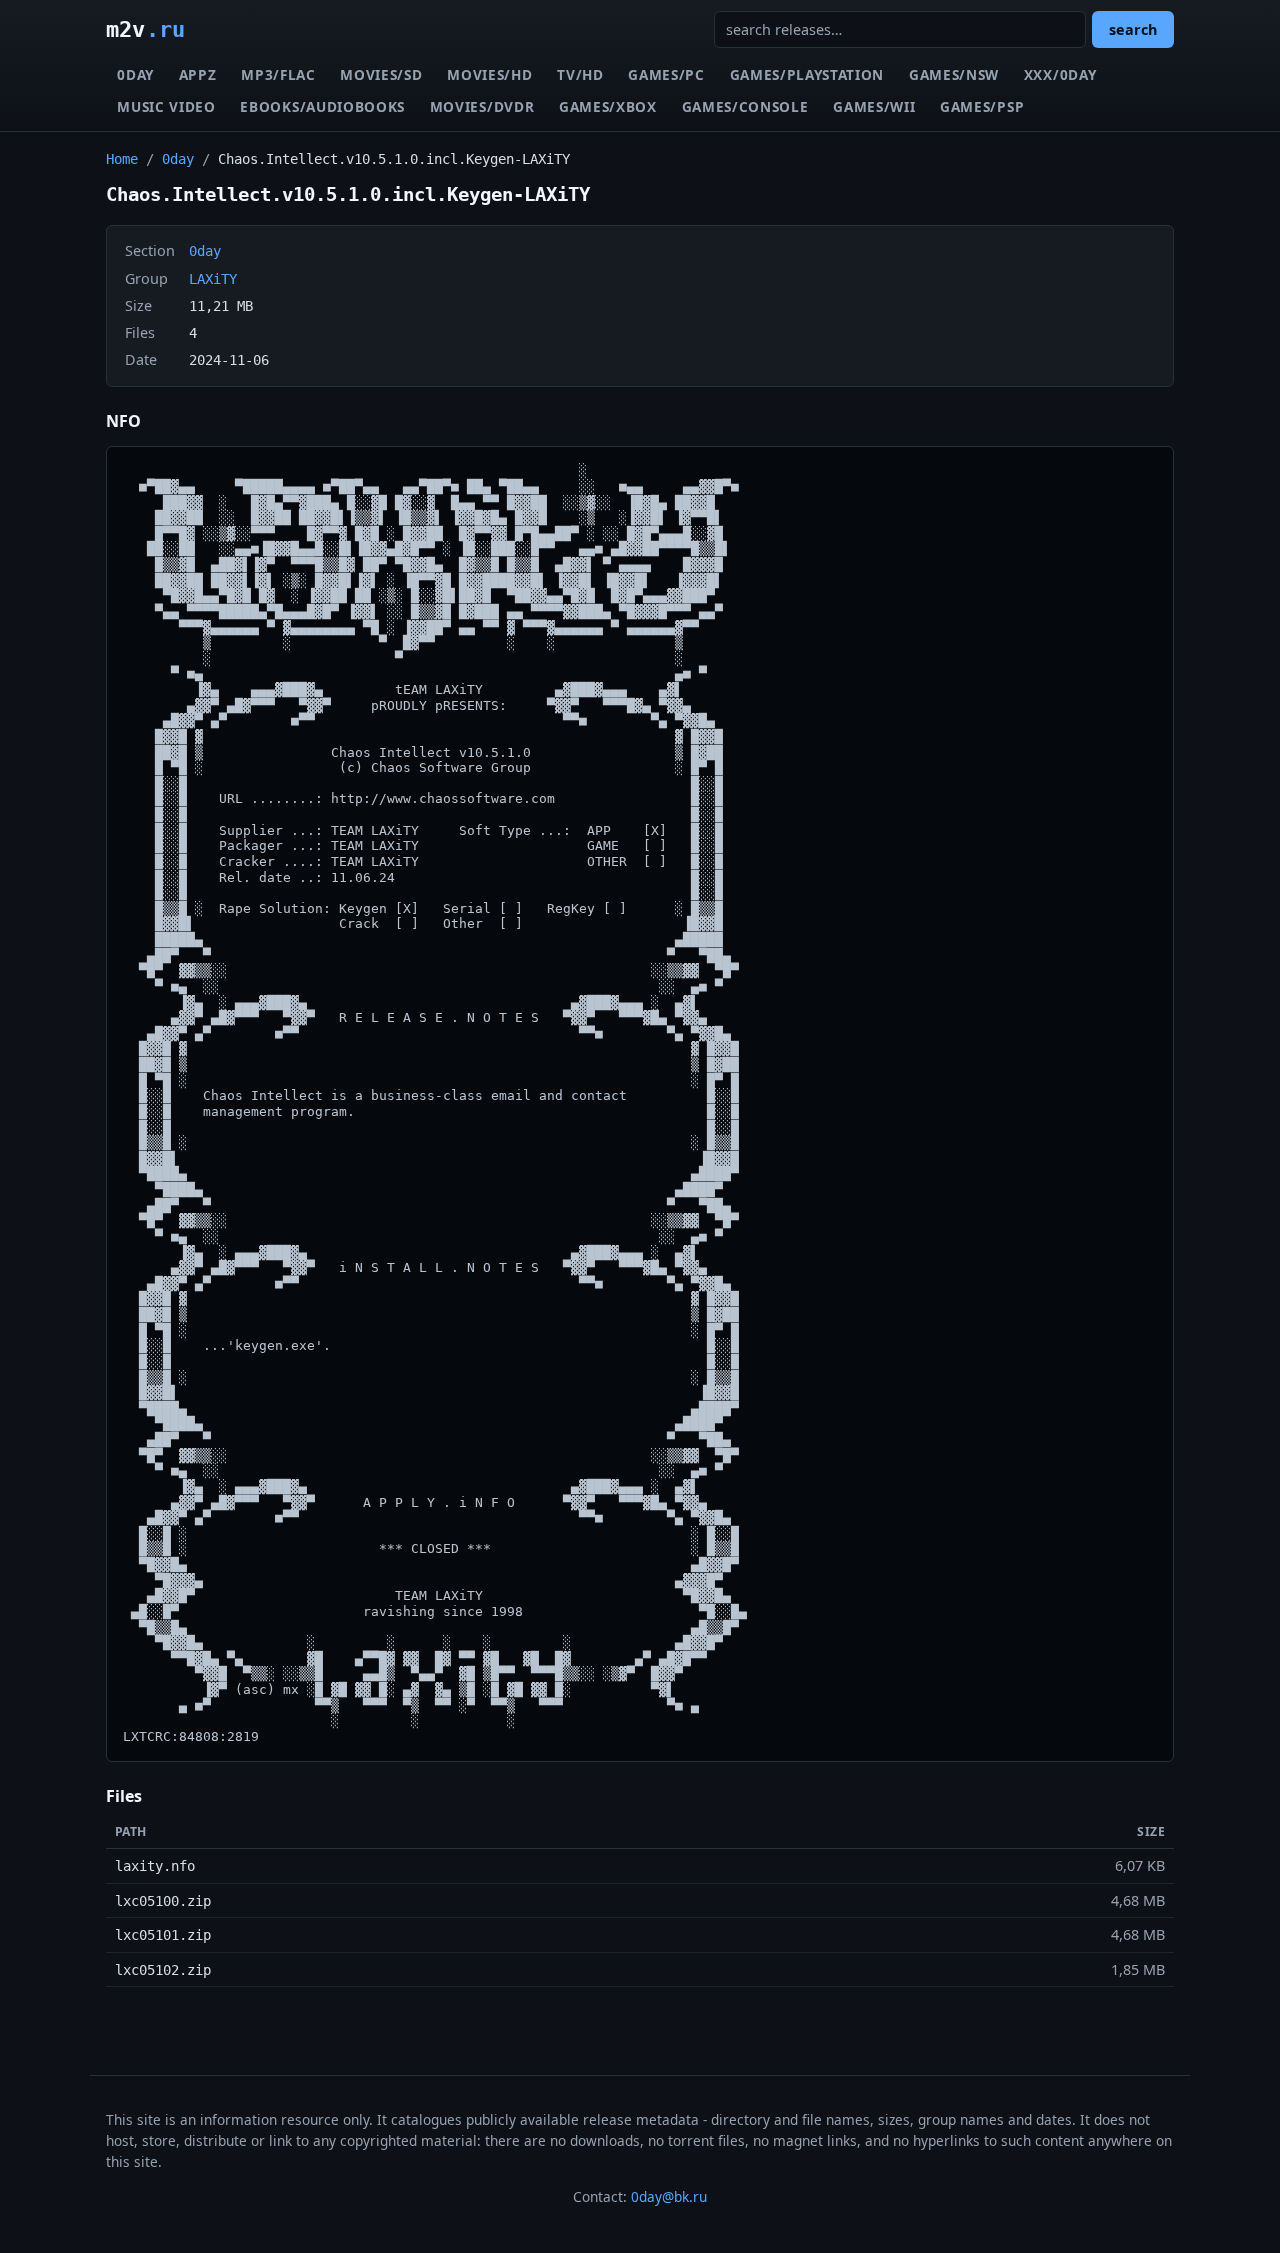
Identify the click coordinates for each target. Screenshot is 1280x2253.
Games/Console (745, 106)
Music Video (166, 106)
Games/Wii (874, 106)
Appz (198, 74)
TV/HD (580, 74)
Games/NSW (954, 74)
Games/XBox (608, 106)
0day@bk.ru (669, 2196)
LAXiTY (213, 279)
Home (122, 159)
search (1133, 29)
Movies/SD (381, 74)
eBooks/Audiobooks (322, 106)
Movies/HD (489, 74)
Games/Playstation (807, 74)
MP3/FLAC (278, 74)
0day (135, 74)
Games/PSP (982, 106)
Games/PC (666, 74)
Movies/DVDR (482, 106)
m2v (145, 29)
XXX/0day (1060, 74)
